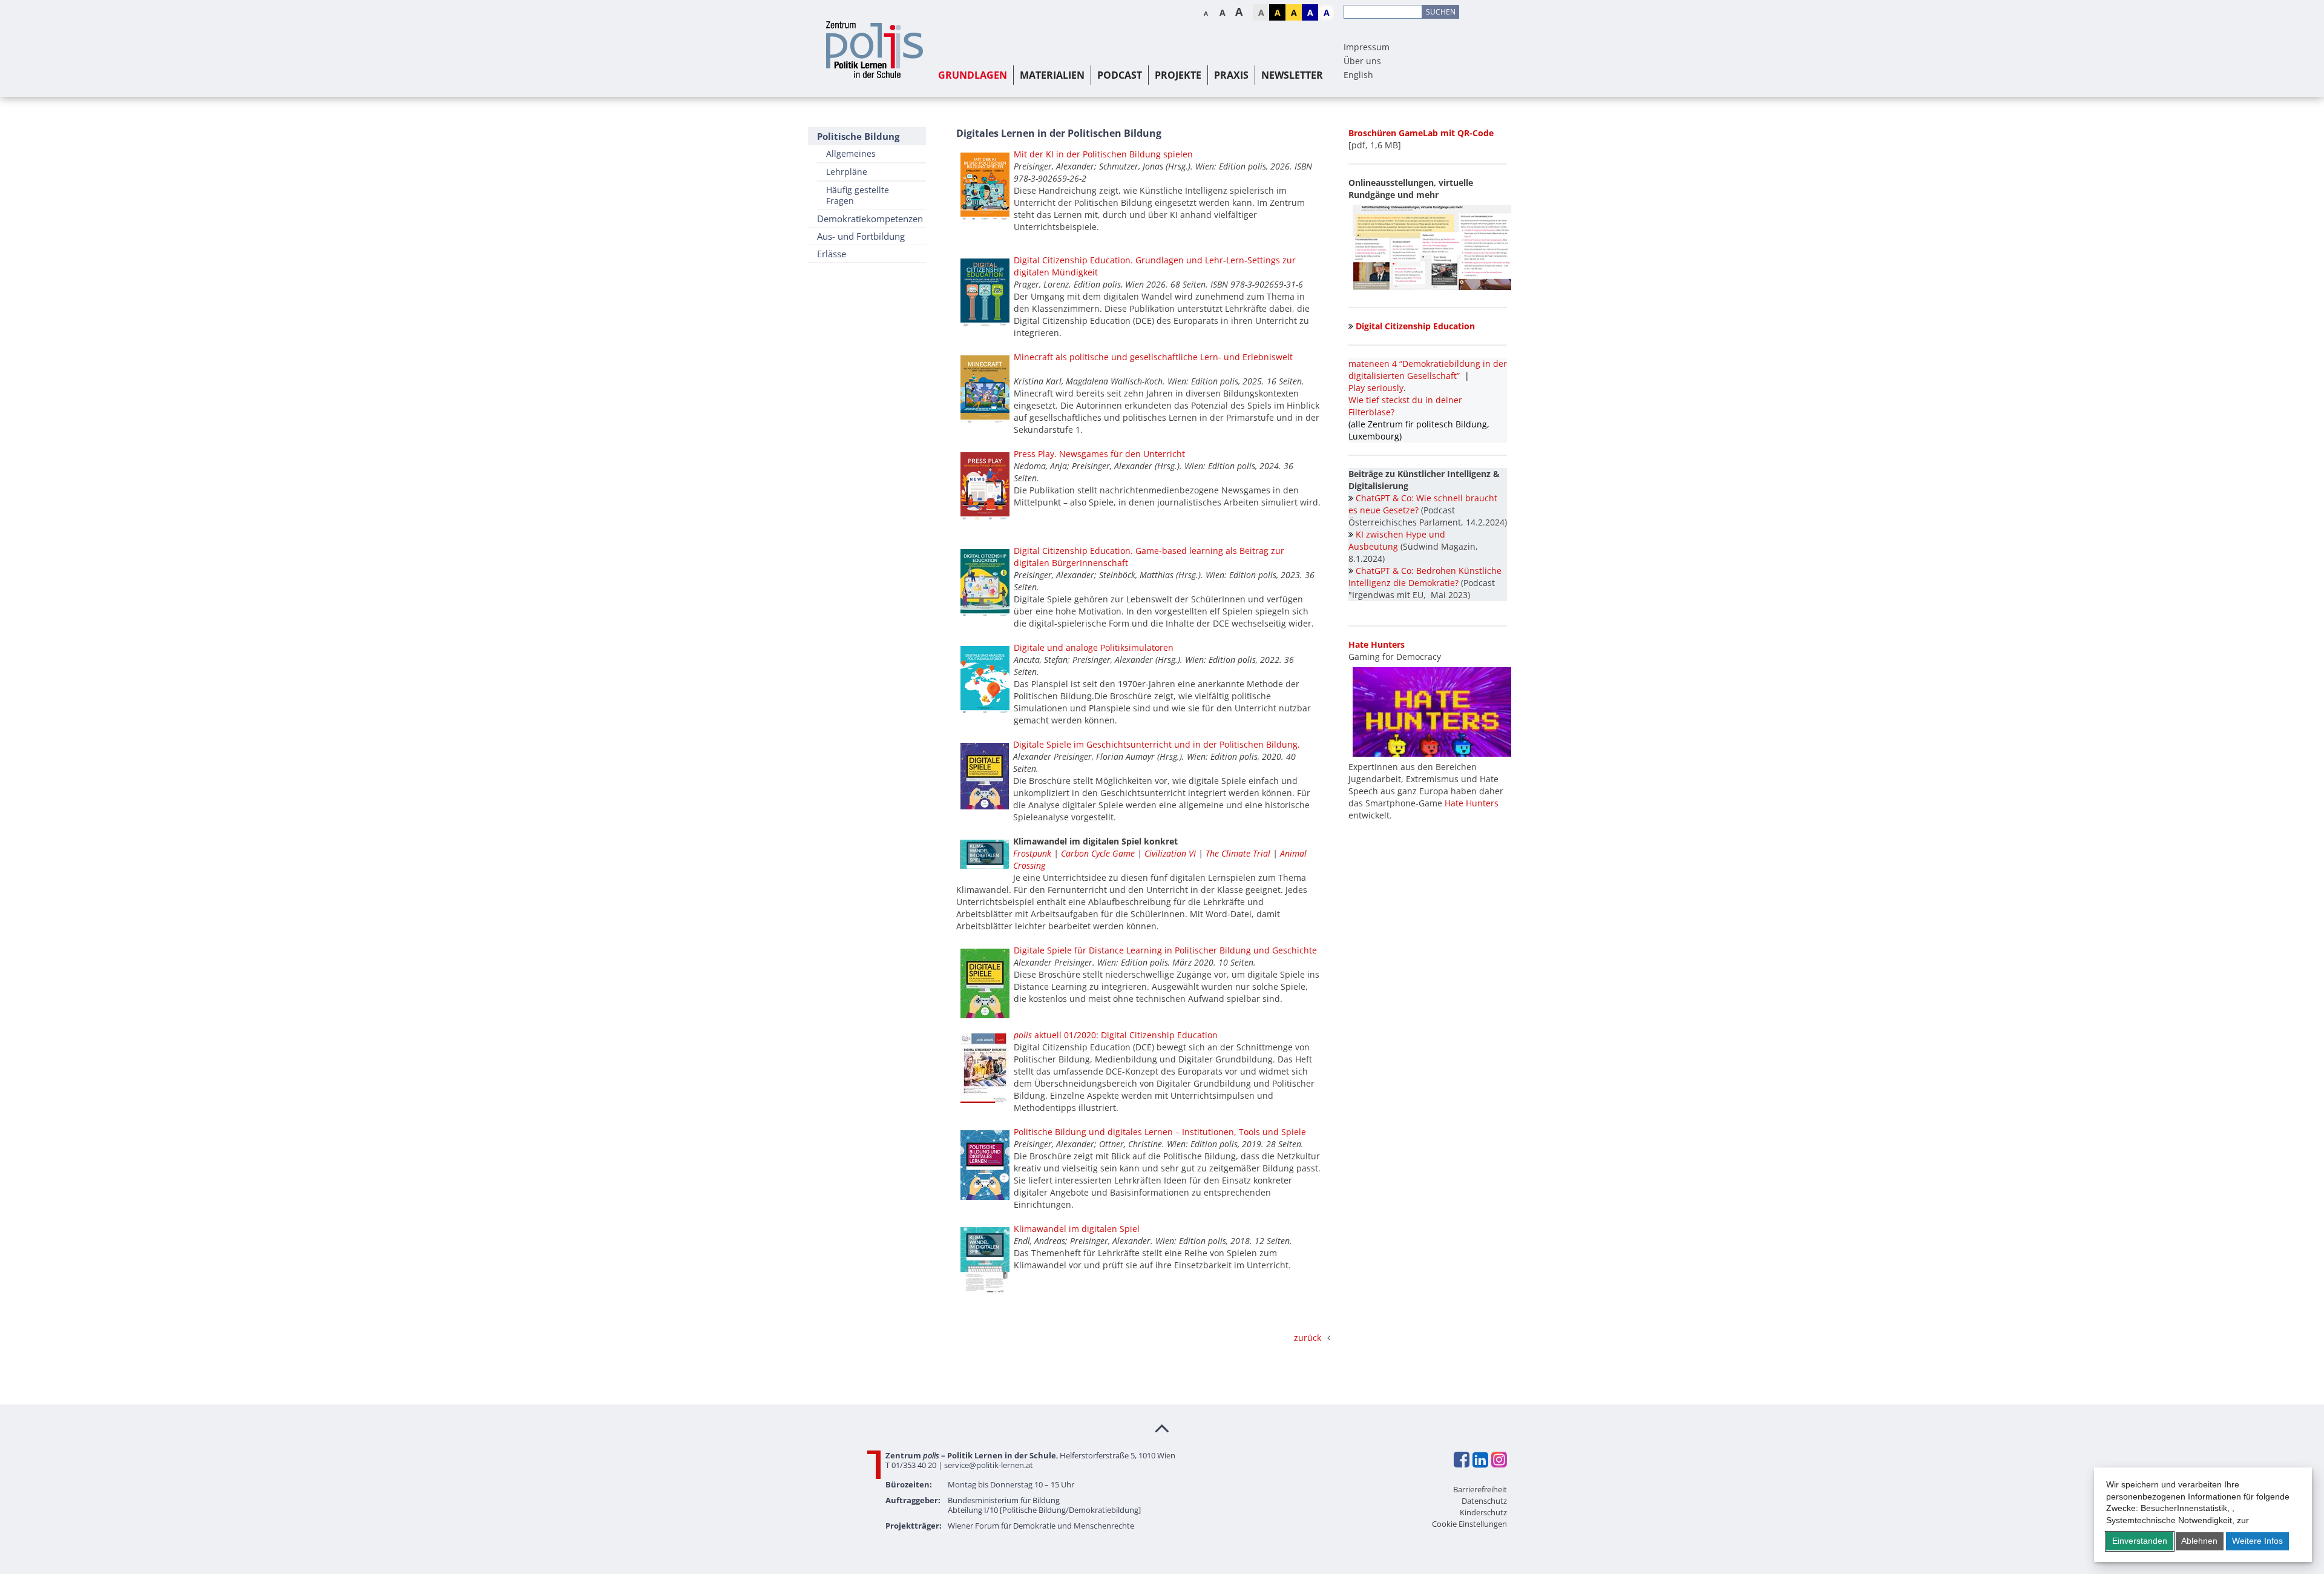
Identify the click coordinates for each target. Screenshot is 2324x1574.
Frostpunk (1033, 853)
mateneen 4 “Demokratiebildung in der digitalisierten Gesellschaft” (1428, 370)
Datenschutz (1484, 1501)
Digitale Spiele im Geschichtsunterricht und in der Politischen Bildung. (1157, 744)
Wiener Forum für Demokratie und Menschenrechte (1041, 1526)
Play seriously (1376, 388)
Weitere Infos (2257, 1541)
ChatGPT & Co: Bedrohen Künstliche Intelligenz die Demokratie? (1425, 577)
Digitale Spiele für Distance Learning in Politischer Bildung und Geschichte (1165, 950)
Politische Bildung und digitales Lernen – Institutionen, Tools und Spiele (1160, 1132)
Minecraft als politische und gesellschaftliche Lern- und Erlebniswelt (1153, 357)
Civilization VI (1171, 853)
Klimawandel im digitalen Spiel (1077, 1229)
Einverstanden (2140, 1541)
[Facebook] (1461, 1460)
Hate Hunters (1472, 803)
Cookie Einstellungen (1469, 1524)
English (1358, 75)
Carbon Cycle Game (1098, 853)
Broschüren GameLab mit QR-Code (1421, 133)
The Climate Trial (1238, 853)
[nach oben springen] (1162, 1427)
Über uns (1362, 61)
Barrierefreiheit (1480, 1489)
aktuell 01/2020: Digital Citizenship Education (1116, 1035)
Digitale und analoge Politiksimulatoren (1094, 647)
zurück (1308, 1338)
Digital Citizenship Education (1415, 326)
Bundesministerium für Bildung (1004, 1500)
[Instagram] (1498, 1460)
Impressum (1367, 47)
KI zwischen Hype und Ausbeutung (1397, 540)
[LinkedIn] (1480, 1460)
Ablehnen (2199, 1541)
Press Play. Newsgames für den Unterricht (1099, 454)
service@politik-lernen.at (989, 1465)
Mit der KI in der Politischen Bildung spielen (1103, 154)
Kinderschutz (1483, 1512)
